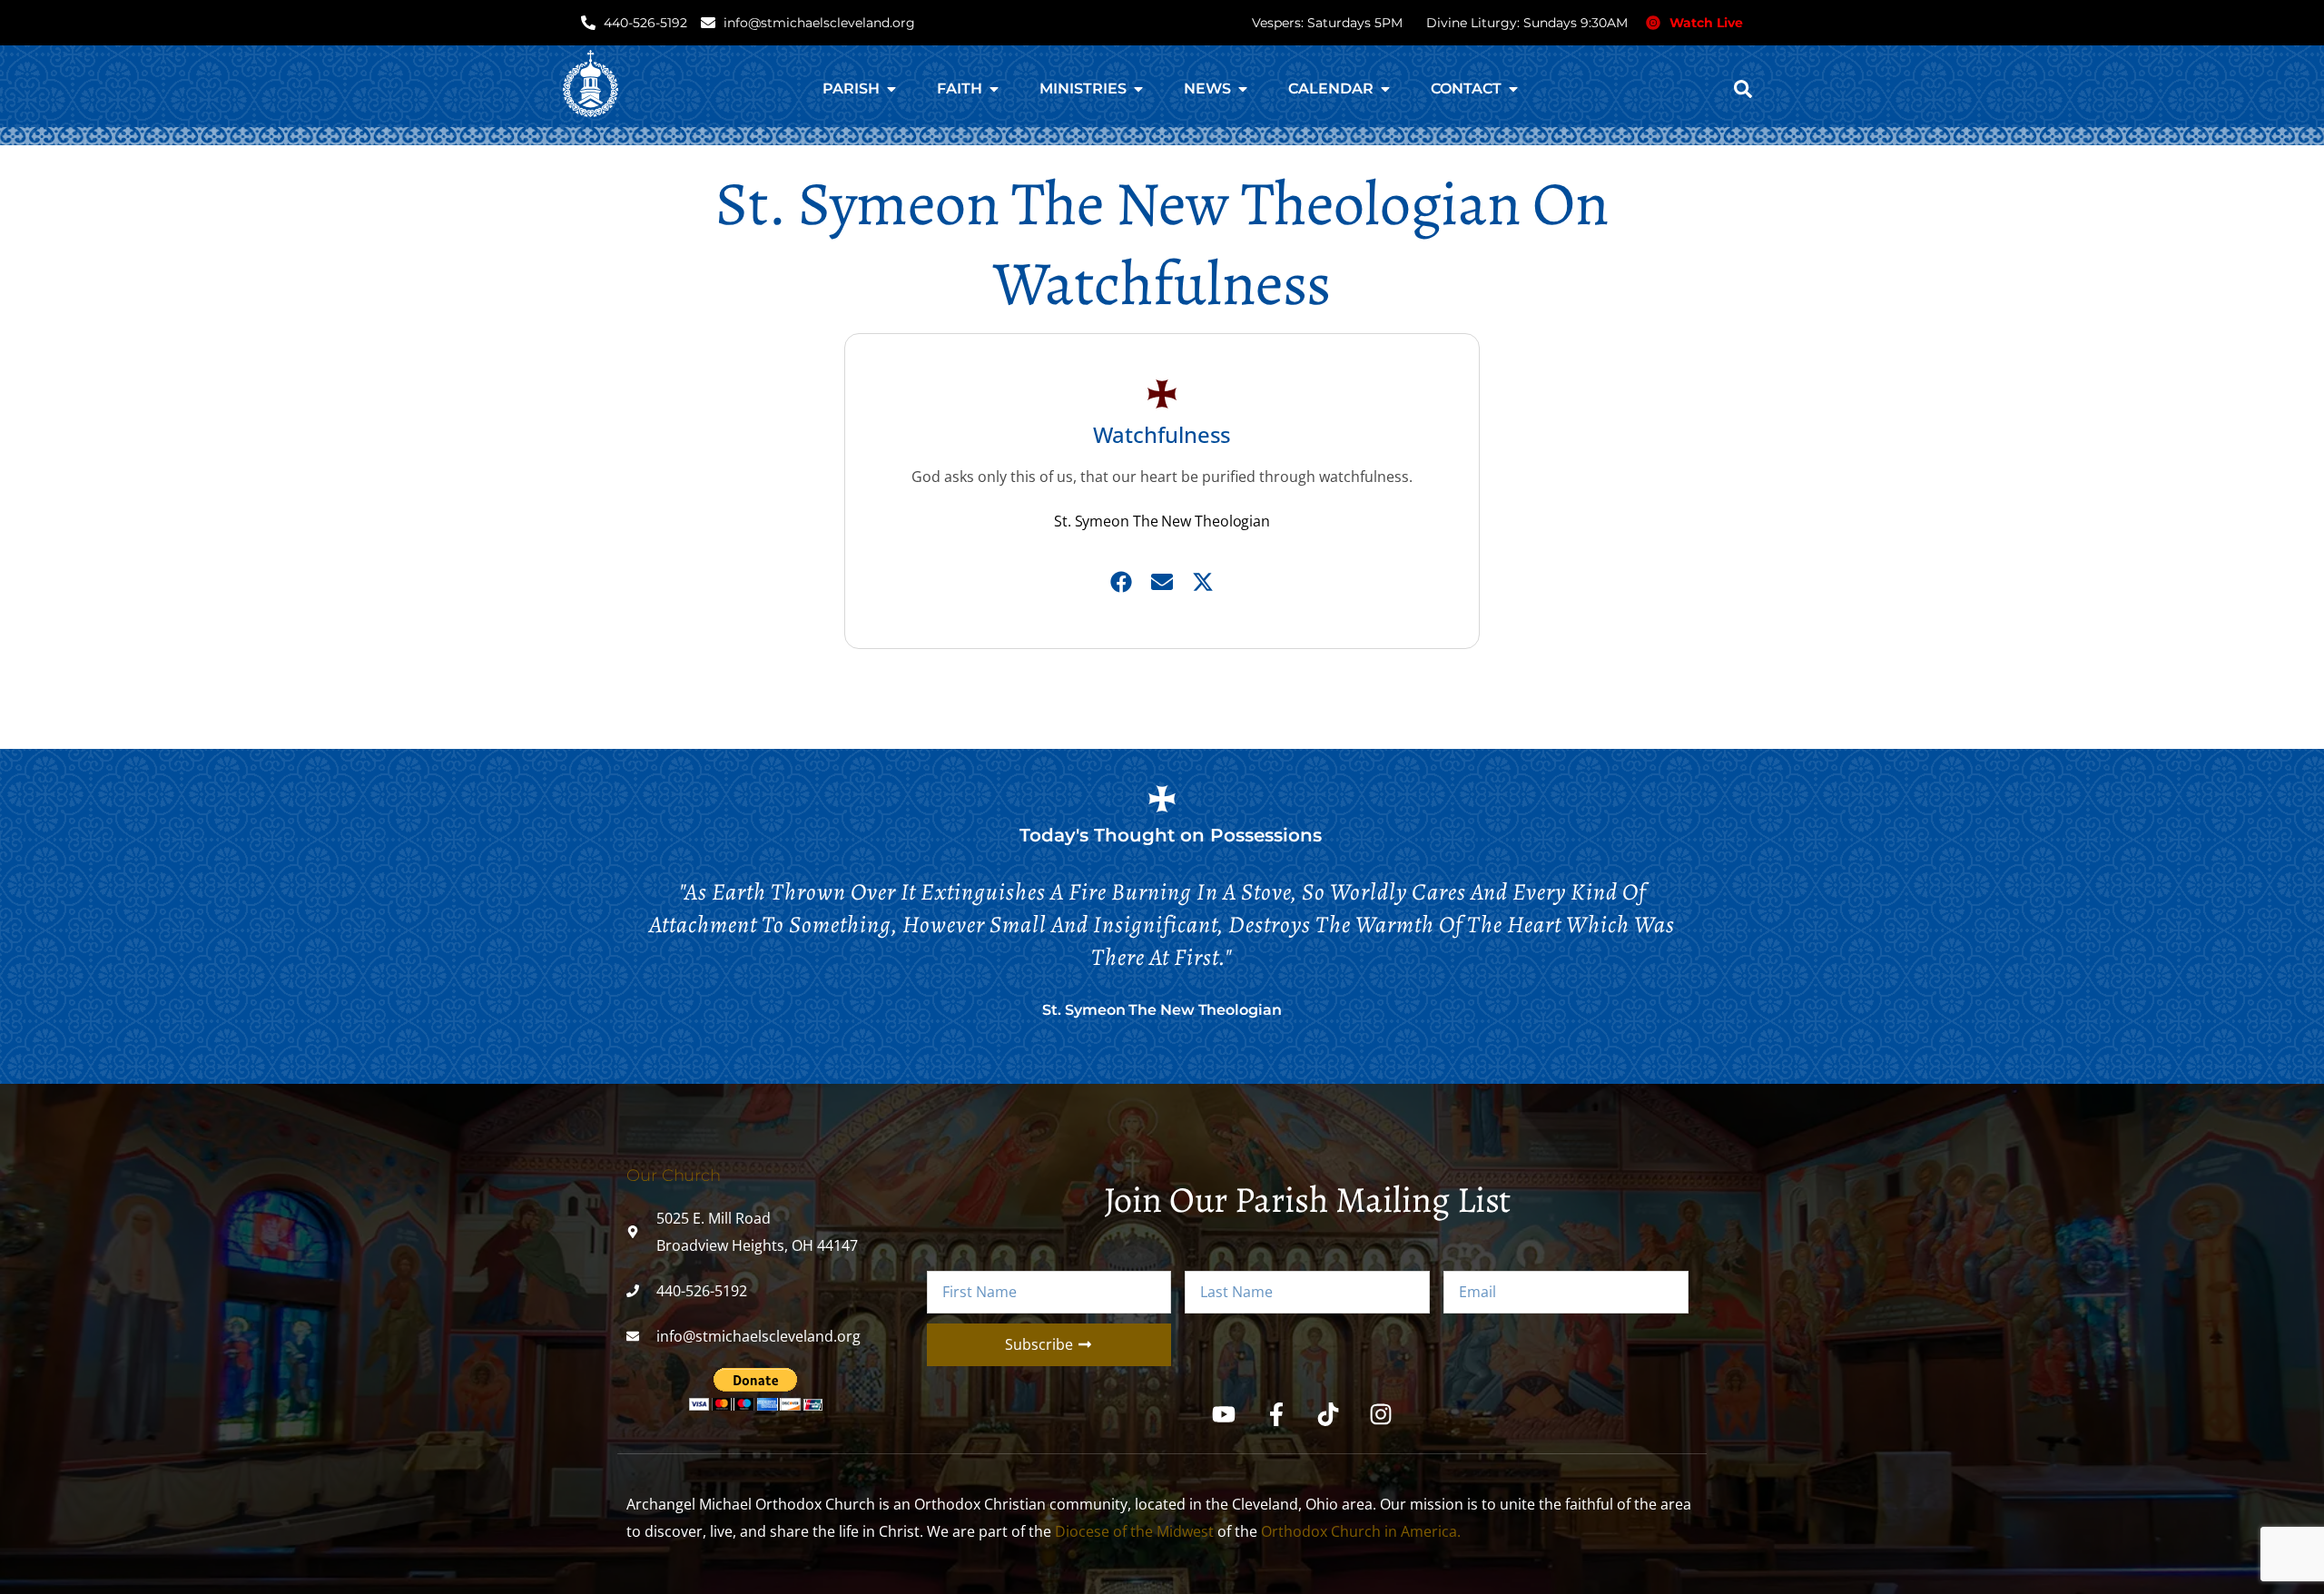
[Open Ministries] (1138, 89)
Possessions (1266, 835)
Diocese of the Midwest (1134, 1531)
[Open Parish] (891, 89)
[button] (1743, 89)
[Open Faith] (994, 89)
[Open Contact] (1513, 89)
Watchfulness (1162, 434)
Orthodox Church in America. (1361, 1531)
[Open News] (1243, 89)
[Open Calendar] (1385, 89)
